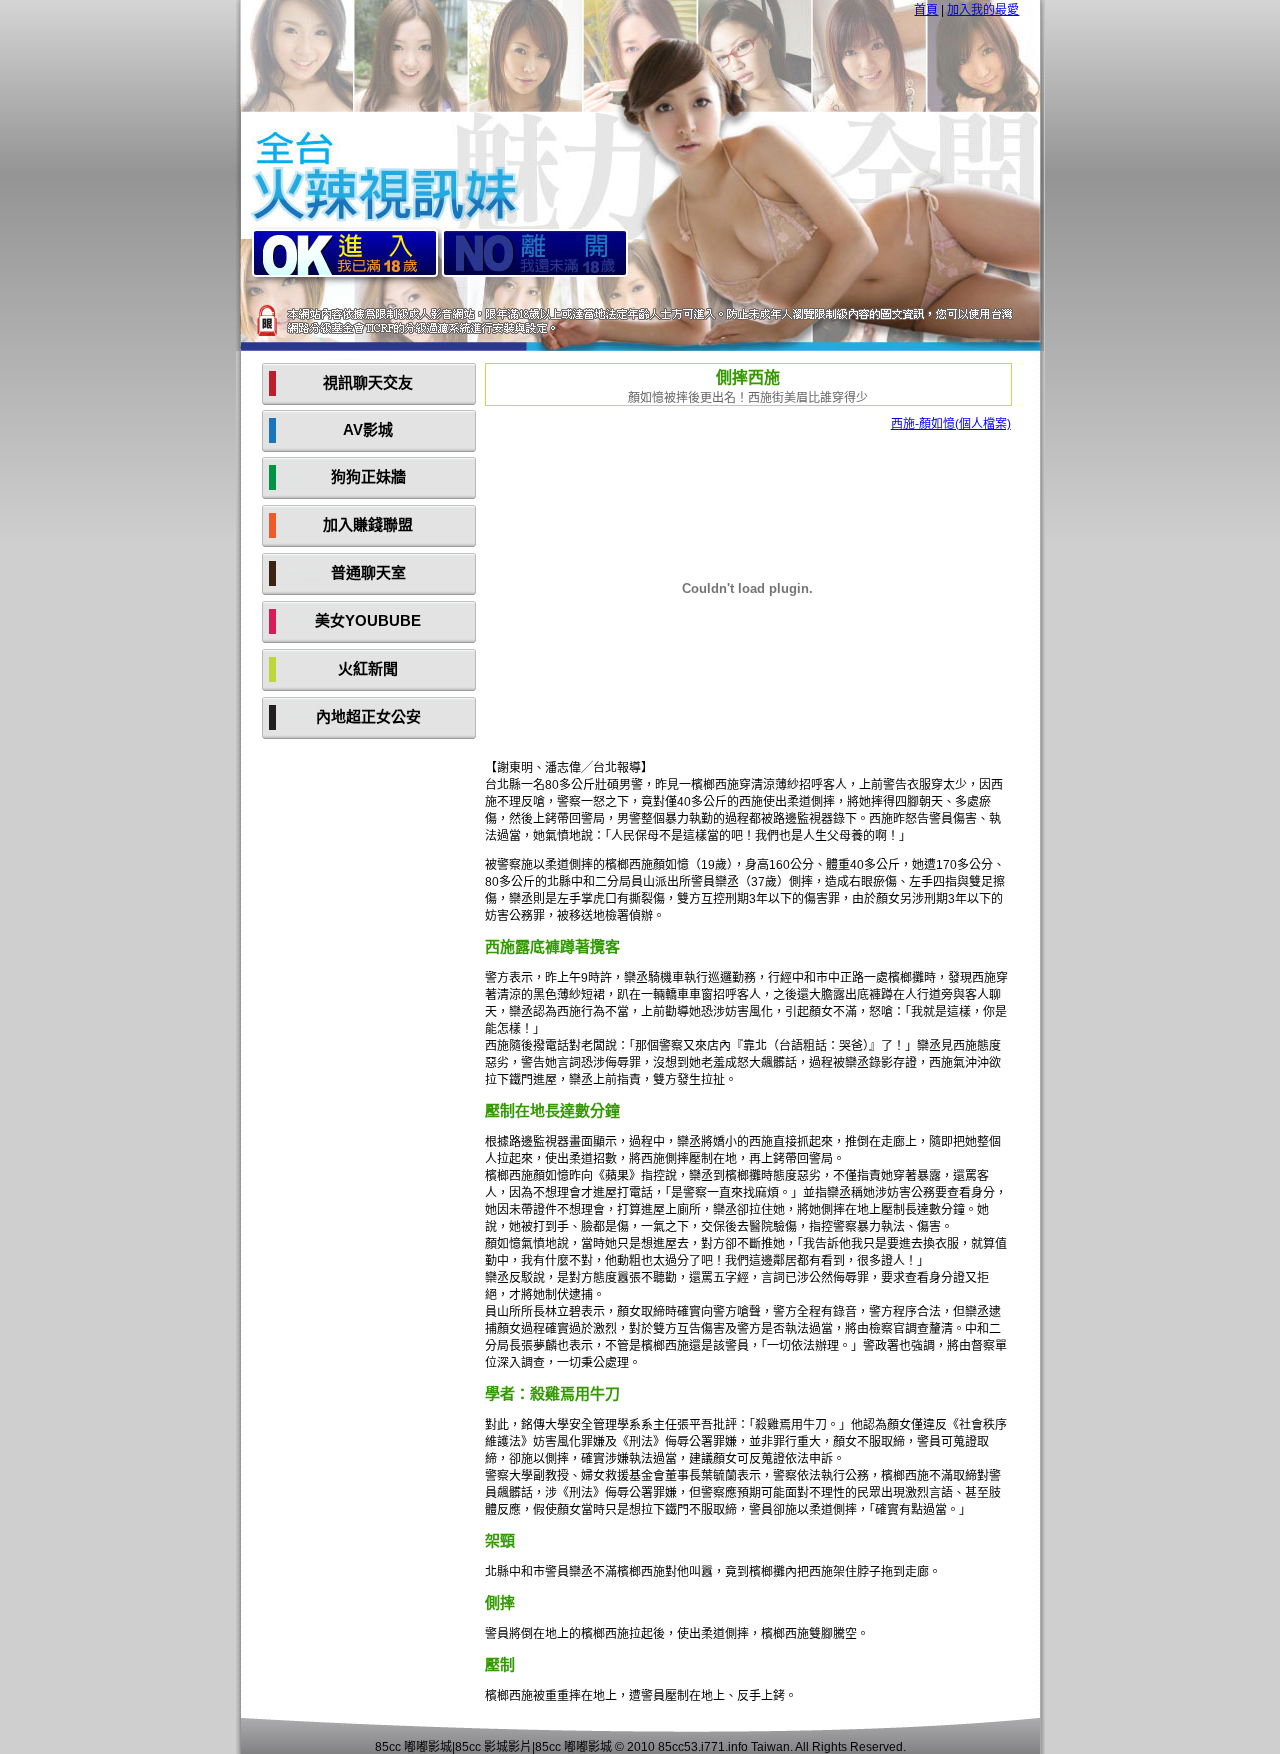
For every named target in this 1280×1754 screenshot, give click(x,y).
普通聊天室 (368, 572)
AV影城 (368, 429)
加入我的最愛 (983, 10)
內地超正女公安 (368, 716)
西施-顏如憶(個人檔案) (951, 424)
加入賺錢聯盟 (368, 524)
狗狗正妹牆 (368, 476)
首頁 (926, 10)
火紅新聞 (368, 668)
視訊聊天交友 (368, 382)
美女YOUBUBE (368, 620)
